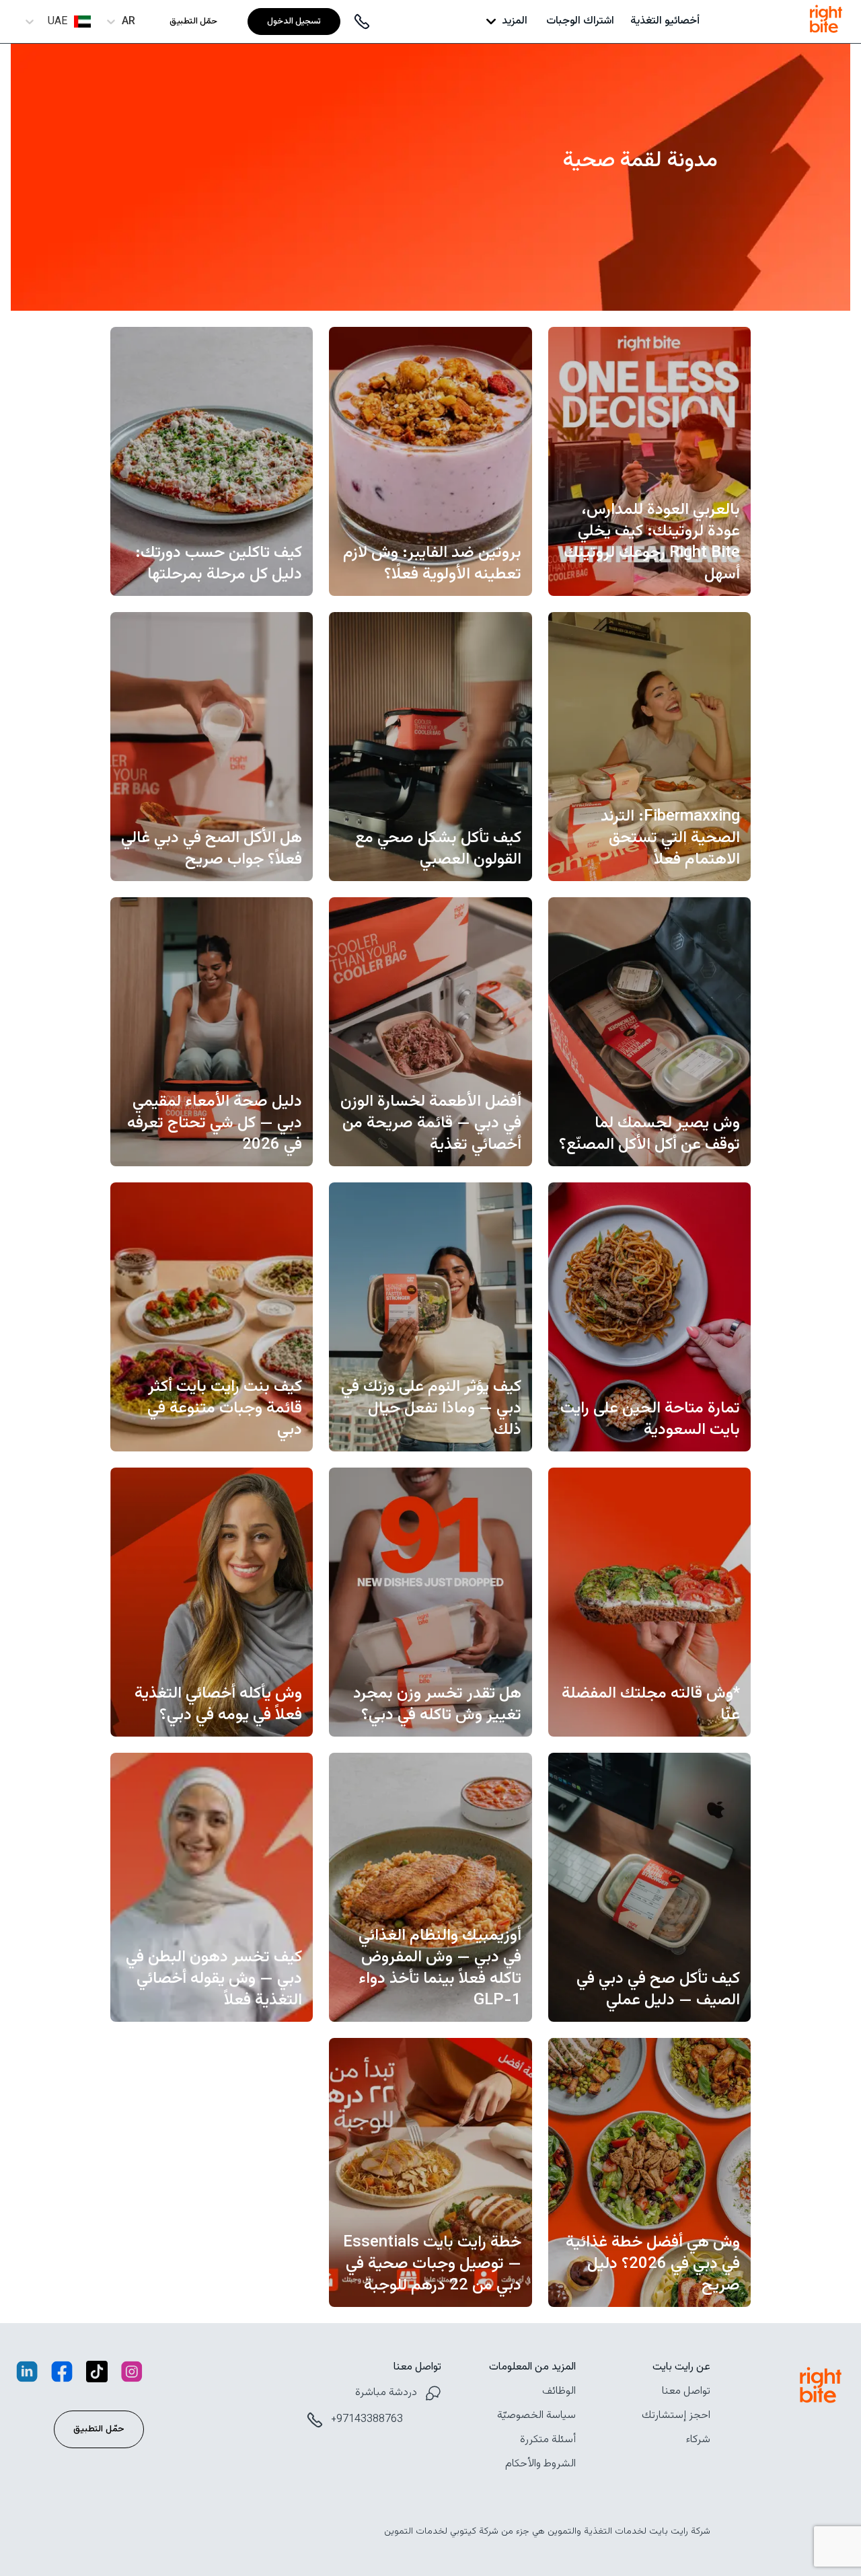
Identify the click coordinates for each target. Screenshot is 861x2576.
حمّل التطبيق (193, 22)
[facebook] (62, 2375)
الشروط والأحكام (540, 2464)
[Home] (826, 35)
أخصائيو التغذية (665, 22)
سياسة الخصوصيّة (536, 2416)
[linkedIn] (27, 2375)
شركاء (698, 2440)
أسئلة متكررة (548, 2440)
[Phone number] (362, 22)
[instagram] (132, 2375)
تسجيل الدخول (294, 22)
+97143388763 (367, 2420)
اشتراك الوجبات (580, 22)
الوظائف (559, 2392)
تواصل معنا (686, 2392)
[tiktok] (97, 2375)
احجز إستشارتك (676, 2416)
